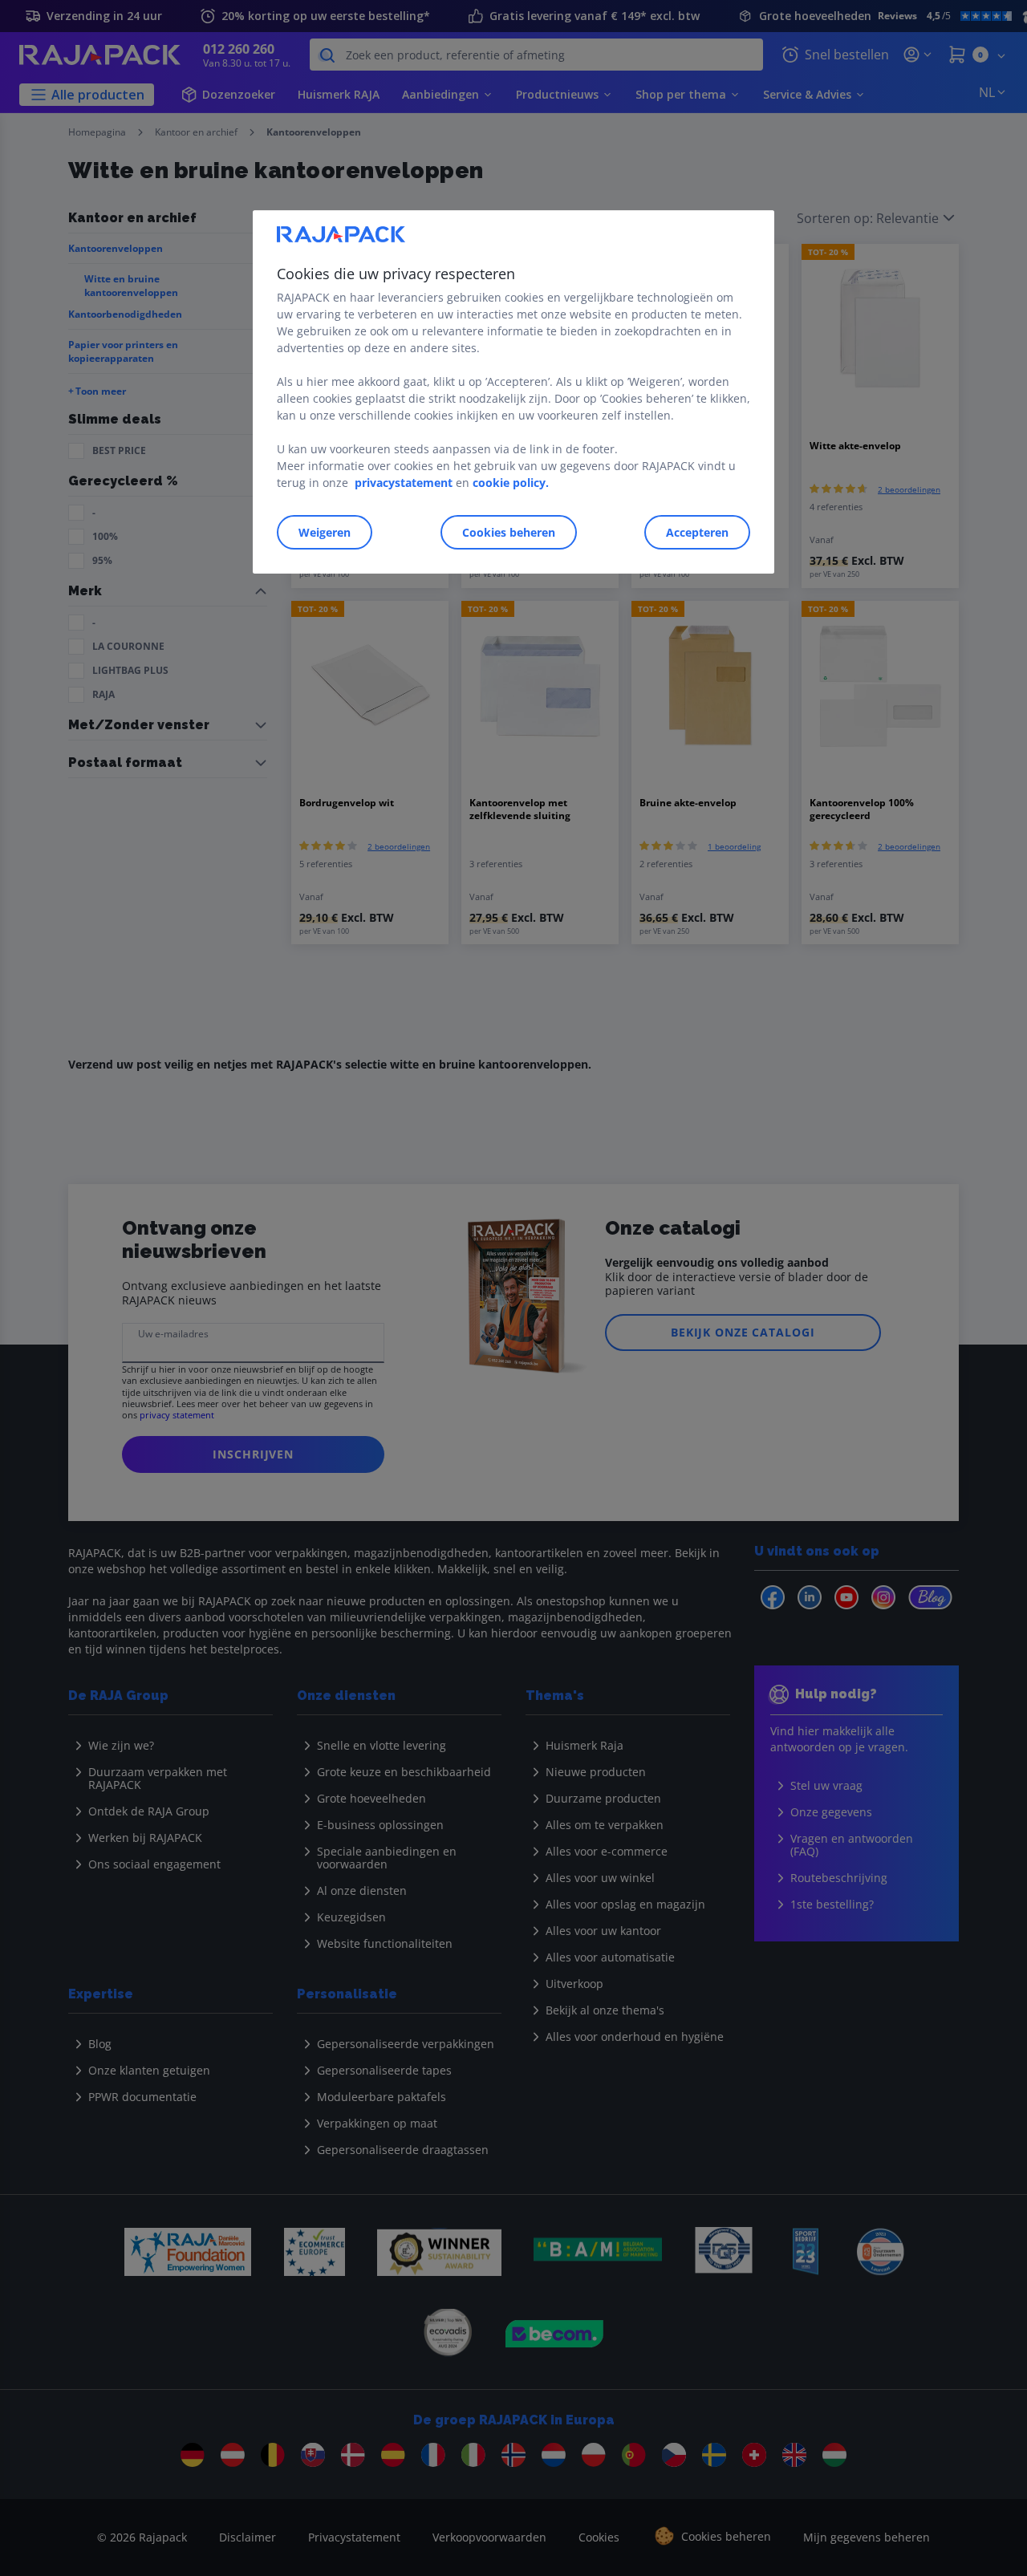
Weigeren (325, 532)
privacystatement (404, 483)
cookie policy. (511, 483)
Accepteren (697, 532)
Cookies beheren (509, 532)
